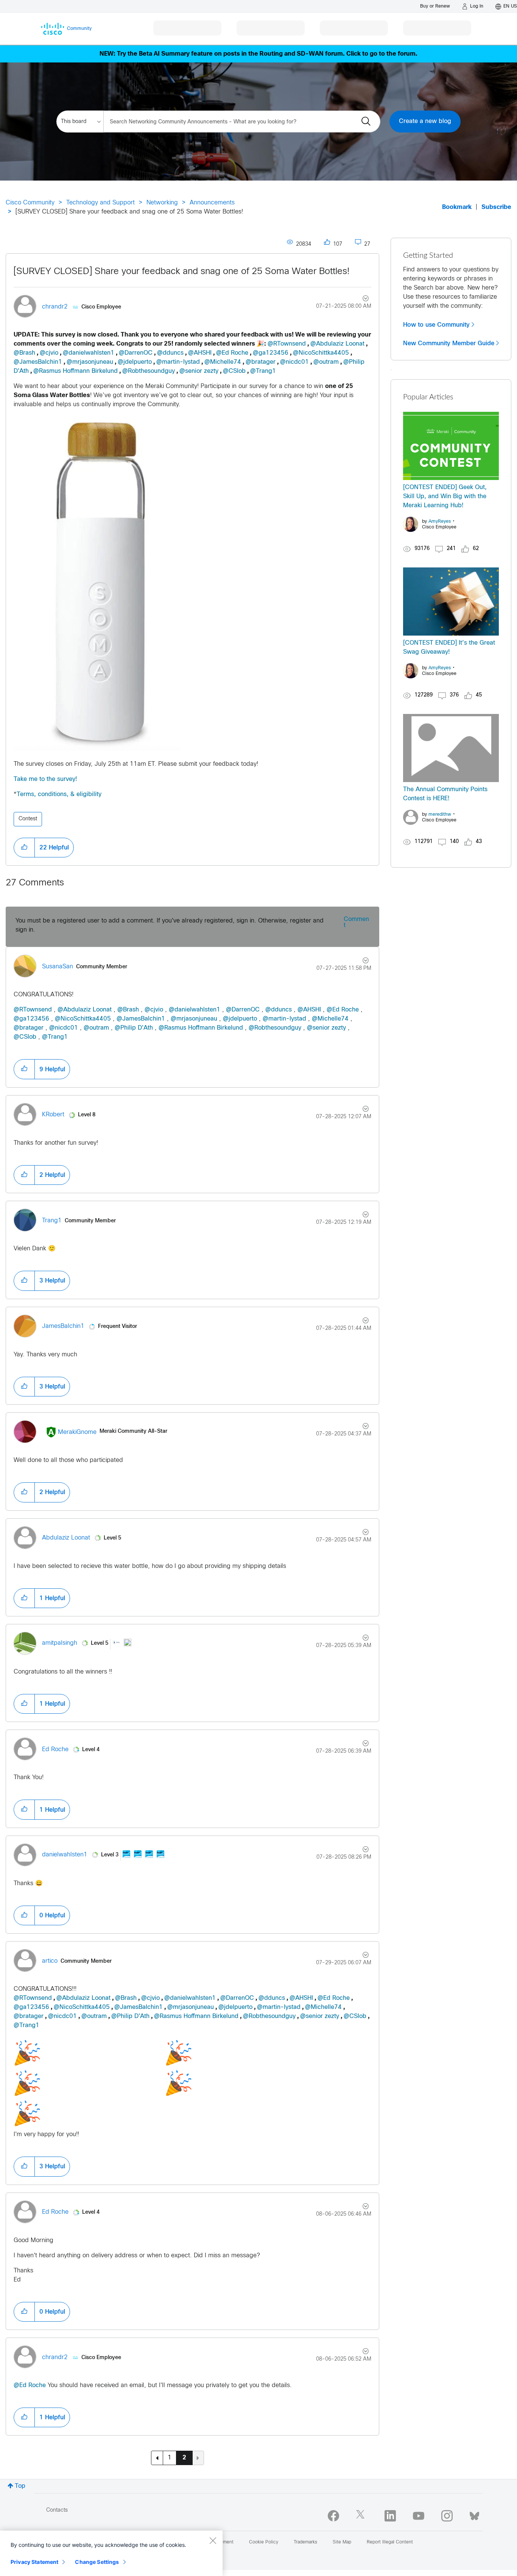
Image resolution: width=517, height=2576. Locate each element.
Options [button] (361, 299)
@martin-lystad (178, 362)
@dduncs (170, 353)
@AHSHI (200, 353)
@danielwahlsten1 (89, 353)
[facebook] (333, 2516)
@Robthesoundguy (149, 371)
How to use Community (436, 325)
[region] (111, 2553)
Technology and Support (100, 203)
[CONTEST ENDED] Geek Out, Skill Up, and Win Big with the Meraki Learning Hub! (445, 496)
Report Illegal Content (390, 2542)
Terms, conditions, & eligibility (59, 794)
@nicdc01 (294, 362)
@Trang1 (263, 371)
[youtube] (419, 2516)
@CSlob (234, 371)
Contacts (57, 2510)
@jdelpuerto (135, 362)
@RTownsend (287, 344)
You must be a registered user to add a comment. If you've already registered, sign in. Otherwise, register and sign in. (170, 925)
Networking (162, 203)
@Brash (24, 353)
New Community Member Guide (449, 343)
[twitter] (362, 2516)
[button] (24, 848)
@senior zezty (199, 371)
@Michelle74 (223, 362)
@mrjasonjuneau (90, 362)
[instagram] (447, 2516)
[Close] (213, 2540)
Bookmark (457, 207)
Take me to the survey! (45, 779)
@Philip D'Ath (134, 1028)
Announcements (212, 203)
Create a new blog (425, 121)
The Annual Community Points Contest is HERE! (445, 794)
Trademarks (305, 2542)
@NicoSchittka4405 (321, 353)
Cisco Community (30, 203)
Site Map (342, 2542)
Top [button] (20, 2486)
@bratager (261, 362)
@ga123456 (271, 353)
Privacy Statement (34, 2562)
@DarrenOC (136, 353)
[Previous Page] (157, 2458)
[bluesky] (474, 2514)
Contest (28, 819)
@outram (326, 362)
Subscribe (496, 207)
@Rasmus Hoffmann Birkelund (76, 371)
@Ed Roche (232, 353)
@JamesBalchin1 (38, 362)
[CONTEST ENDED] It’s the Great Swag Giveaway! (449, 648)
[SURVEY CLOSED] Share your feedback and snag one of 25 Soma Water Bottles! (182, 272)
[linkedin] (390, 2516)
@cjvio (49, 353)
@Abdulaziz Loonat (337, 344)
